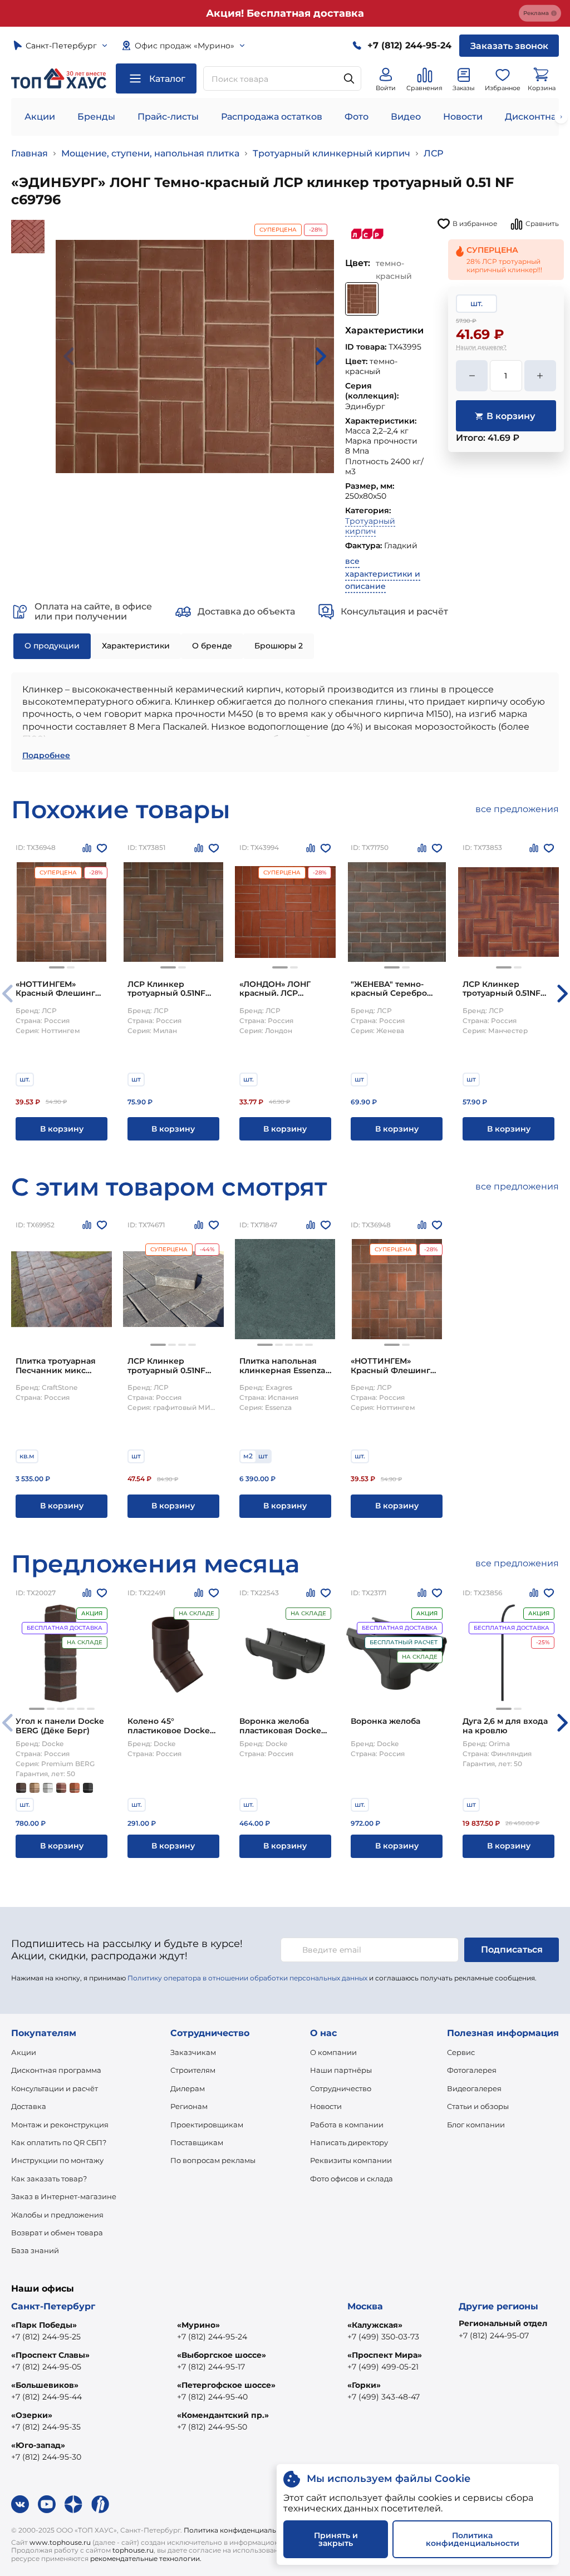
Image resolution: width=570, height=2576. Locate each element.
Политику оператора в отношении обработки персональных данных (247, 1978)
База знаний (35, 2250)
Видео (406, 117)
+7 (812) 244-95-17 (211, 2367)
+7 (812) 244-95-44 (46, 2397)
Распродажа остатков (272, 117)
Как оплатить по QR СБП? (59, 2142)
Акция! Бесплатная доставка (285, 13)
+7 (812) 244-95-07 (494, 2336)
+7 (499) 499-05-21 (383, 2367)
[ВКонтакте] (20, 2504)
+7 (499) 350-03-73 (383, 2337)
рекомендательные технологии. (146, 2558)
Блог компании (476, 2125)
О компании (333, 2052)
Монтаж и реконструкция (60, 2125)
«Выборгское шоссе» (222, 2355)
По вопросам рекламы (213, 2160)
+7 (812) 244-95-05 (46, 2367)
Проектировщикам (207, 2125)
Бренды (96, 117)
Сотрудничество (341, 2088)
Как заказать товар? (49, 2179)
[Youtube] (47, 2504)
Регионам (189, 2106)
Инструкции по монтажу (57, 2160)
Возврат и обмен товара (57, 2233)
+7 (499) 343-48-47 (384, 2397)
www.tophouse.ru (60, 2542)
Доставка (29, 2106)
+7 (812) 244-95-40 (212, 2397)
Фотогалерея (472, 2070)
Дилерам (188, 2088)
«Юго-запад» (38, 2445)
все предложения (517, 809)
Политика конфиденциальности (240, 2530)
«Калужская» (375, 2325)
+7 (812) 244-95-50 (212, 2427)
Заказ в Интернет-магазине (64, 2196)
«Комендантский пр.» (223, 2415)
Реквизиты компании (351, 2160)
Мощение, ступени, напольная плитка (150, 153)
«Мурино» (198, 2325)
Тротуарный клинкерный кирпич (331, 153)
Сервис (461, 2052)
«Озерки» (32, 2415)
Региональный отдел (503, 2323)
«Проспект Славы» (50, 2355)
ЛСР (433, 153)
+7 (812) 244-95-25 (46, 2337)
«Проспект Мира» (385, 2355)
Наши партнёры (341, 2070)
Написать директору (349, 2142)
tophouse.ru (133, 2550)
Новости (463, 117)
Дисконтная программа (56, 2070)
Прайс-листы (168, 117)
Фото (357, 117)
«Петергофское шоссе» (226, 2385)
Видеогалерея (474, 2088)
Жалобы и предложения (57, 2215)
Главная (30, 153)
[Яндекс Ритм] (100, 2504)
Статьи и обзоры (478, 2106)
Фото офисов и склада (352, 2179)
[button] (57, 967)
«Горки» (364, 2385)
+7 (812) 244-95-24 (212, 2337)
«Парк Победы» (44, 2325)
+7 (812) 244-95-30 (46, 2457)
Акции (40, 117)
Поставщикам (197, 2142)
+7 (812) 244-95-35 (46, 2427)
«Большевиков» (45, 2385)
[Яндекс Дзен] (73, 2504)
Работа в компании (347, 2125)
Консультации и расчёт (55, 2088)
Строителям (193, 2070)
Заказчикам (193, 2052)
